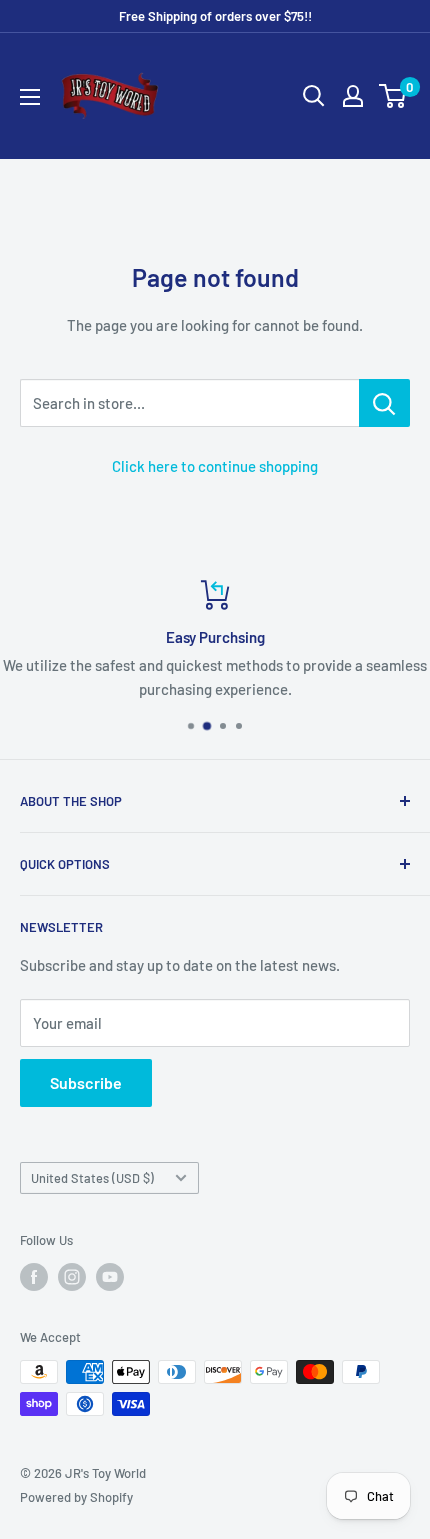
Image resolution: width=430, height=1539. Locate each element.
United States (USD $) (92, 1178)
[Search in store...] (384, 403)
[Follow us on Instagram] (72, 1277)
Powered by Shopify (76, 1497)
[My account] (353, 96)
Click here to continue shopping (215, 466)
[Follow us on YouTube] (110, 1277)
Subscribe (86, 1082)
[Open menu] (30, 97)
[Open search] (314, 96)
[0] (393, 96)
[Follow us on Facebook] (34, 1277)
